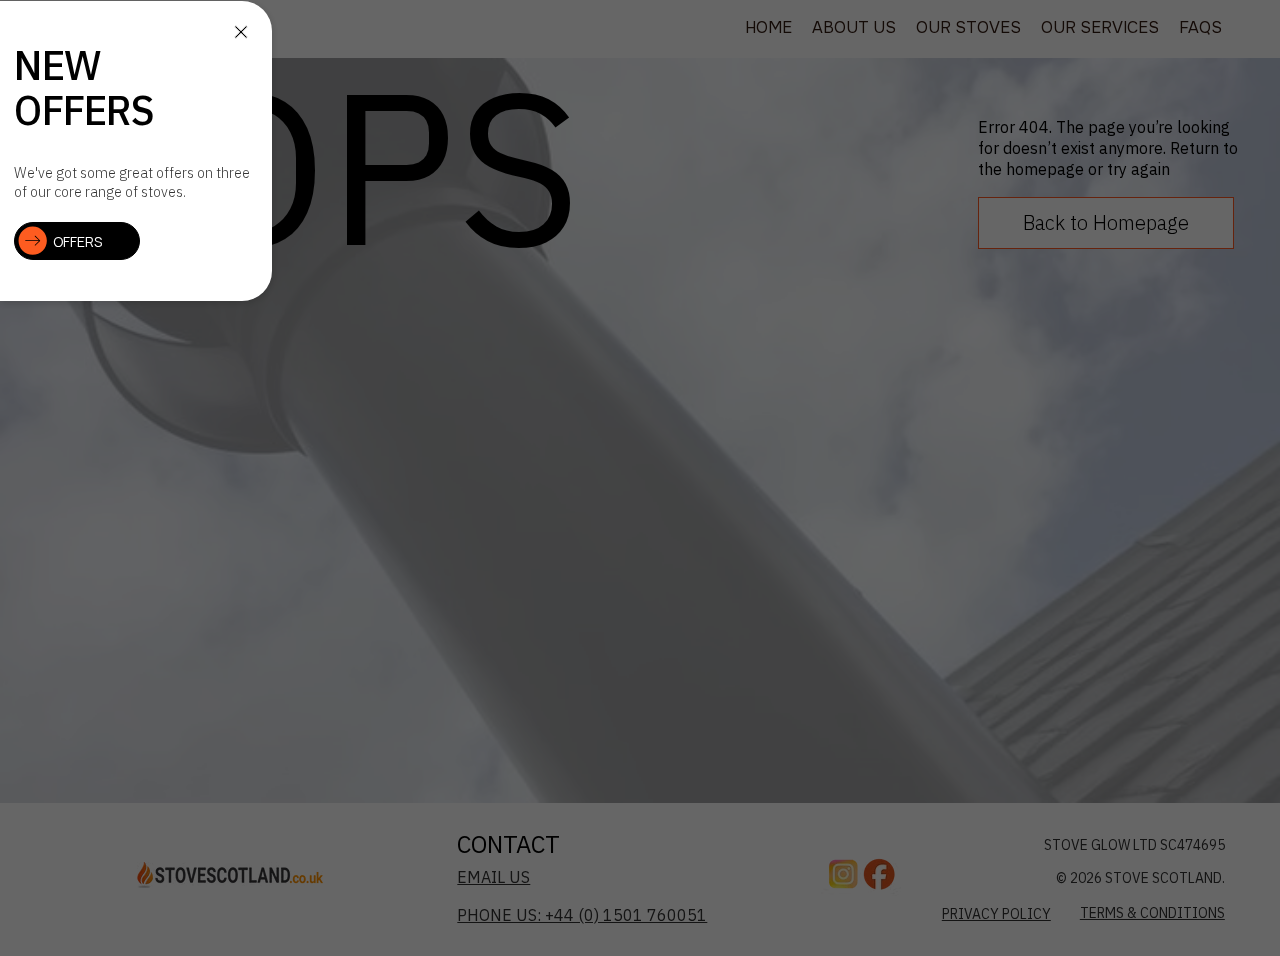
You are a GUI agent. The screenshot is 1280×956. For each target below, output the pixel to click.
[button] (241, 32)
